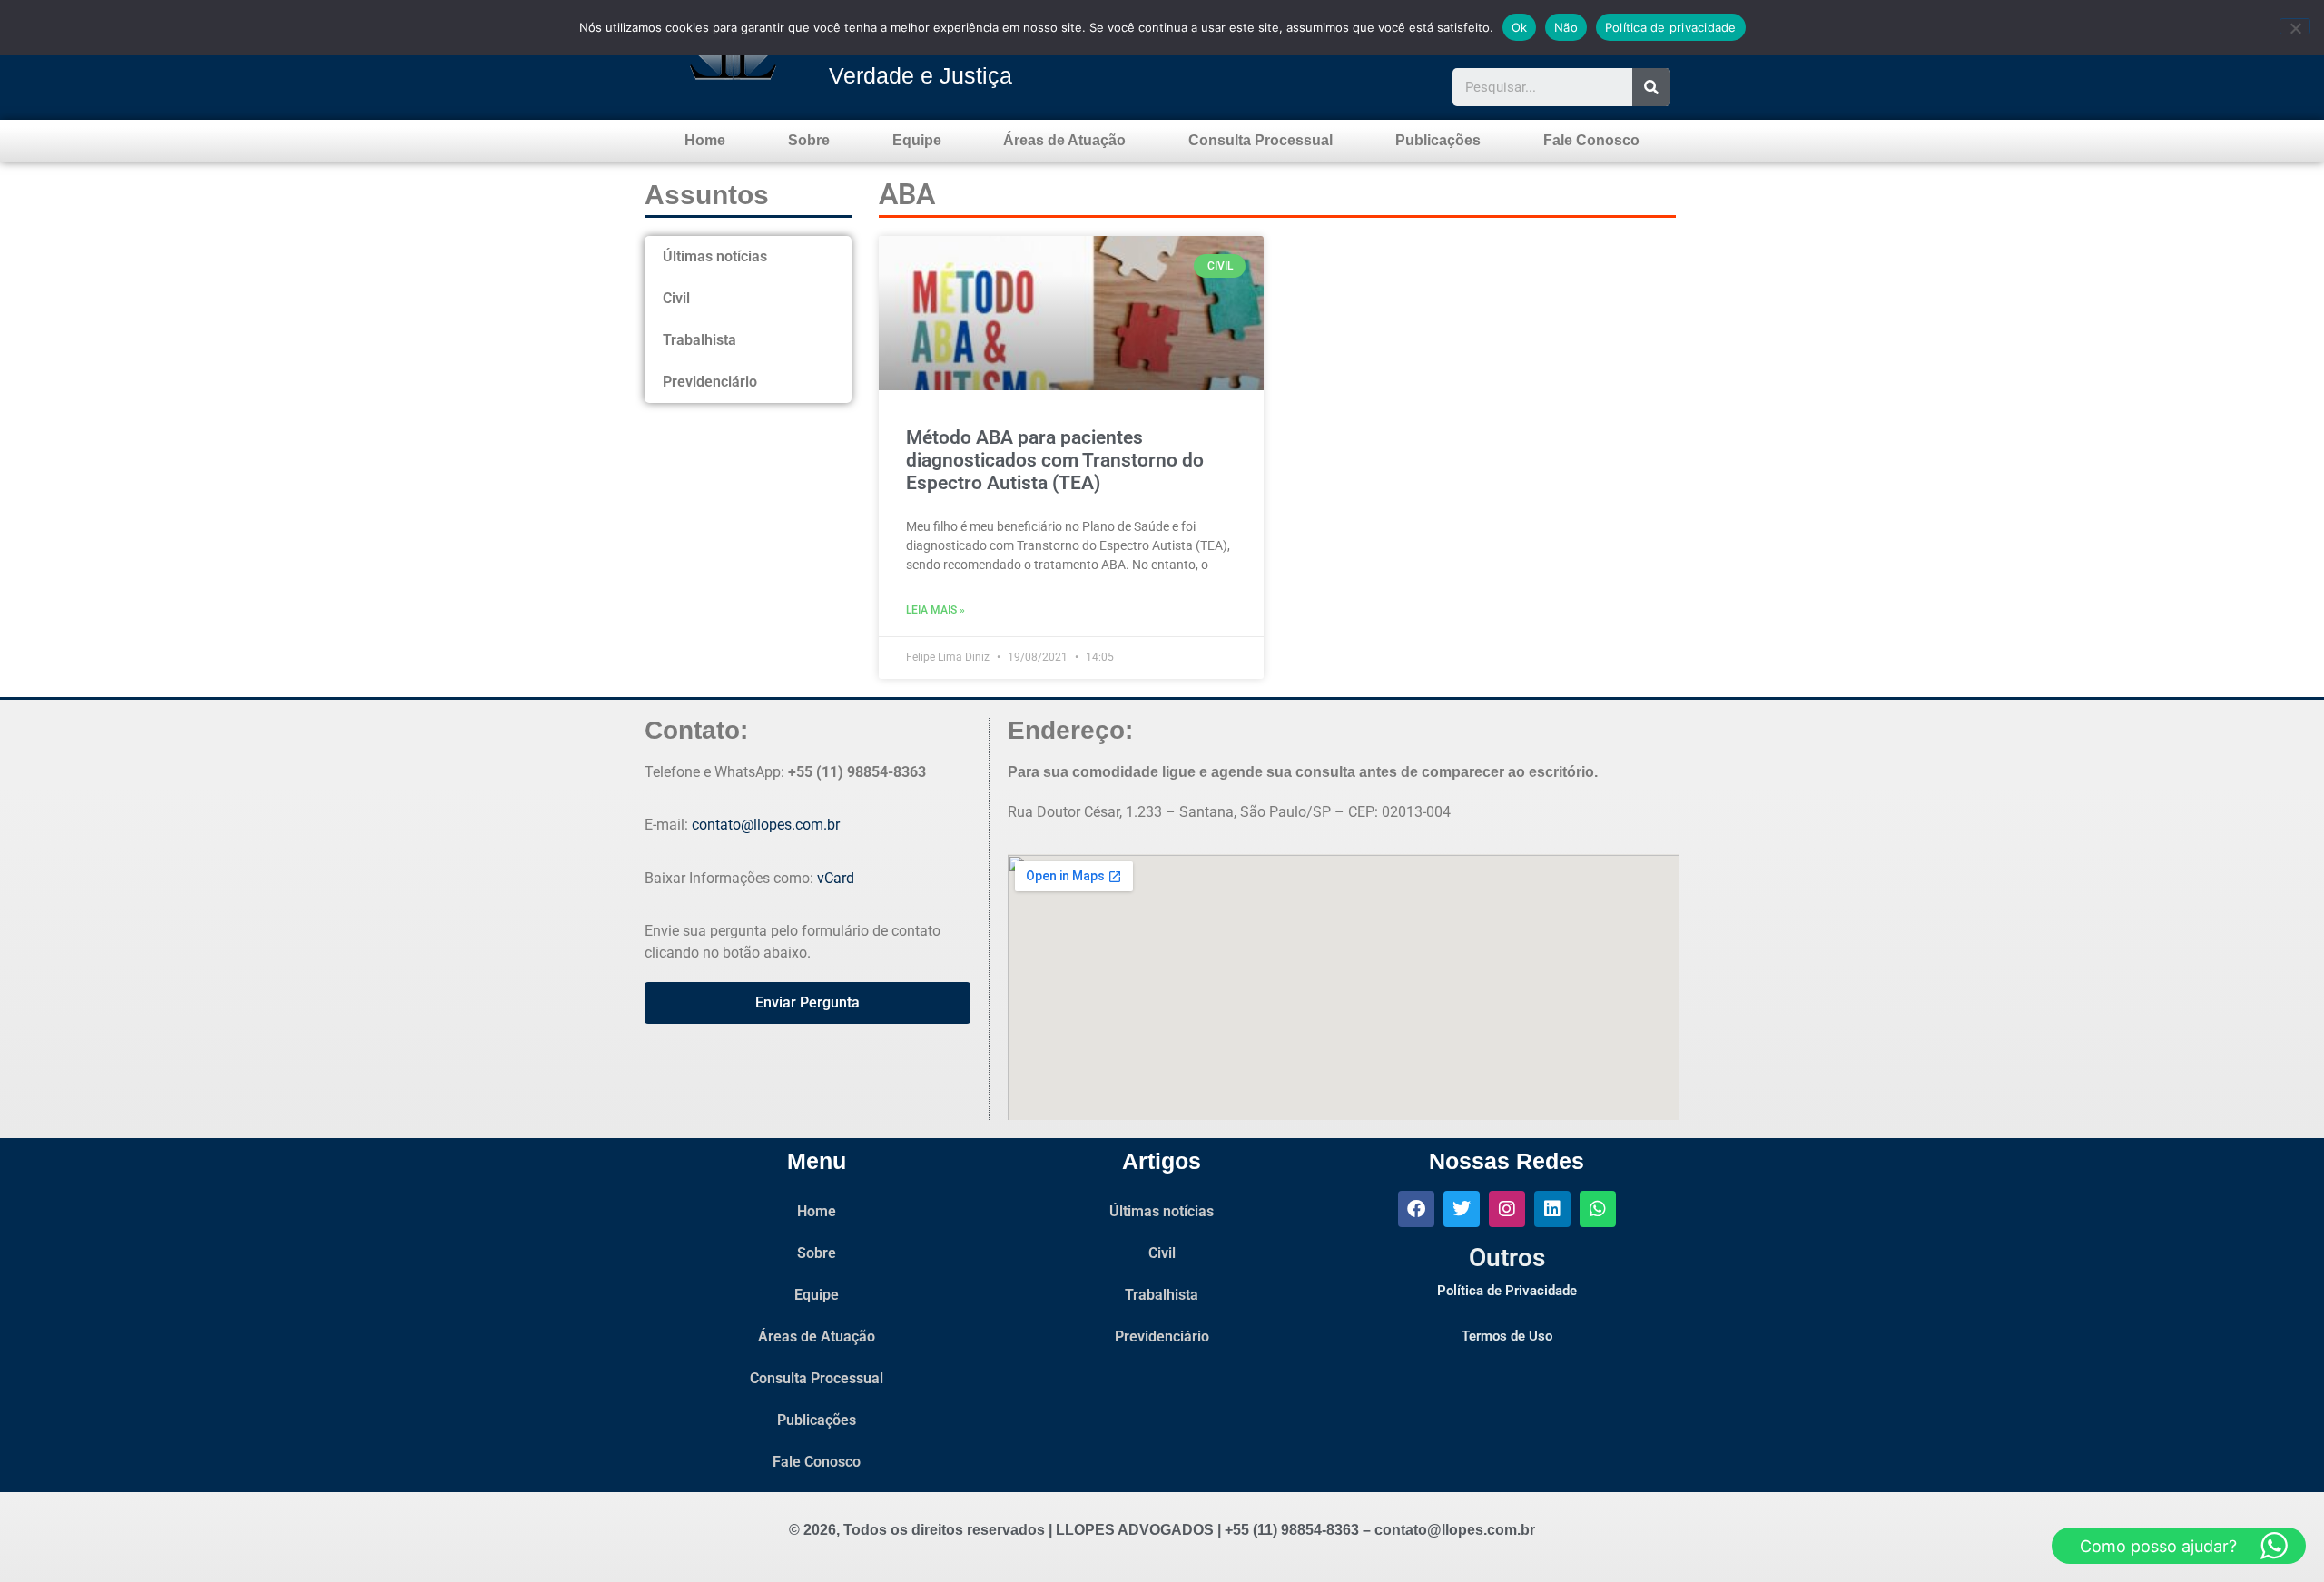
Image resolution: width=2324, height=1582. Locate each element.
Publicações (1438, 140)
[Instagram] (1507, 1209)
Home (705, 140)
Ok (1520, 27)
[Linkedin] (1552, 1209)
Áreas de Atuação (1064, 140)
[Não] (2295, 26)
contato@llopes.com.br (766, 825)
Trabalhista (699, 340)
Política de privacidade (1671, 27)
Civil (676, 298)
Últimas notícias (715, 256)
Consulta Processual (1260, 140)
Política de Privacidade (1507, 1291)
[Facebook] (1416, 1209)
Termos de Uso (1507, 1336)
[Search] (1651, 87)
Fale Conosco (1591, 140)
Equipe (917, 140)
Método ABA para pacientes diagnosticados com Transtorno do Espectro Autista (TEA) (1055, 460)
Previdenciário (710, 382)
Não (1566, 27)
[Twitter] (1462, 1209)
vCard (836, 878)
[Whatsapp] (1598, 1209)
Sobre (809, 140)
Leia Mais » (936, 610)
